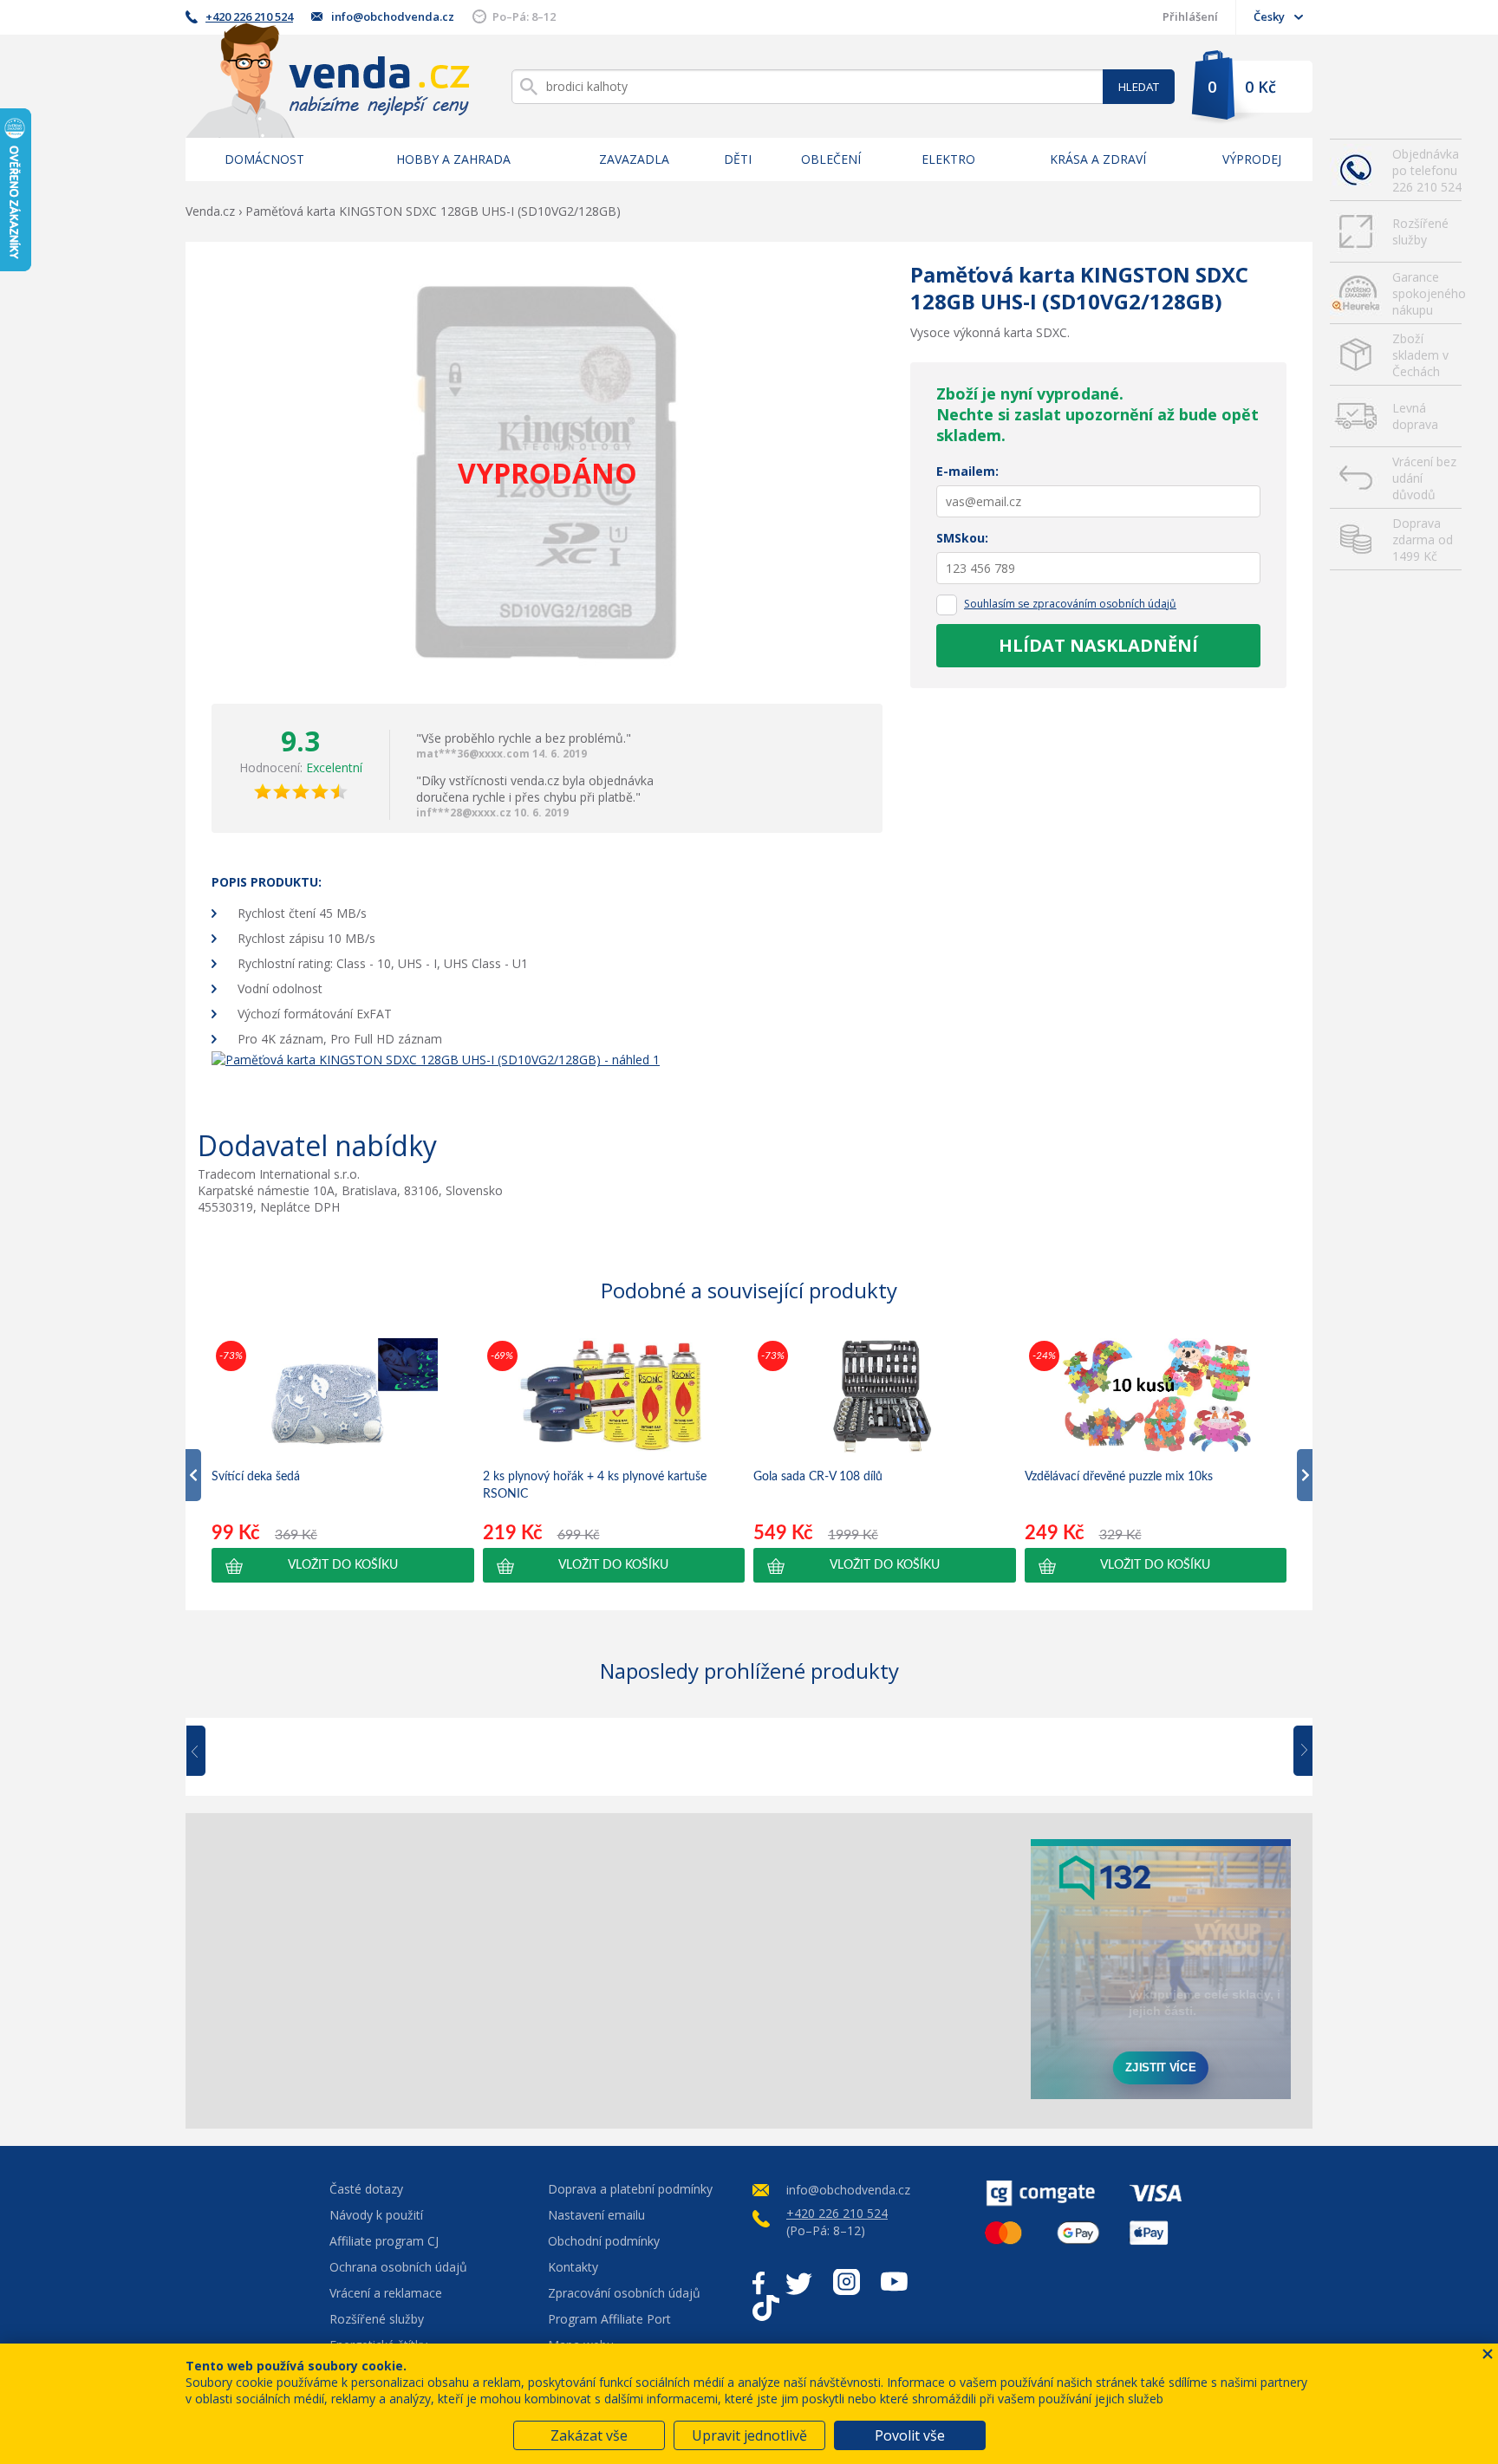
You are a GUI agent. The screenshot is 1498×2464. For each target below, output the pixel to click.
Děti (738, 159)
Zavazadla (634, 159)
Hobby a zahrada (453, 159)
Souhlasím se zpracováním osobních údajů (1070, 604)
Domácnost (264, 159)
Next (1297, 1752)
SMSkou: (962, 538)
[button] (343, 1565)
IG (847, 2282)
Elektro (948, 159)
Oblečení (831, 159)
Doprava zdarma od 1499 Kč (1423, 540)
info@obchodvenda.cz (393, 16)
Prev (208, 1752)
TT (766, 2308)
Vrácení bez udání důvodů (1424, 478)
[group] (343, 1460)
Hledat (1139, 87)
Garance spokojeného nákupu (1427, 293)
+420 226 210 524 (249, 16)
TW (799, 2282)
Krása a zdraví (1098, 159)
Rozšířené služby (1420, 231)
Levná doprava (1415, 416)
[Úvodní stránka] (328, 80)
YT (894, 2282)
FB (759, 2282)
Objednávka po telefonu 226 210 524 (1427, 170)
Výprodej (1252, 159)
